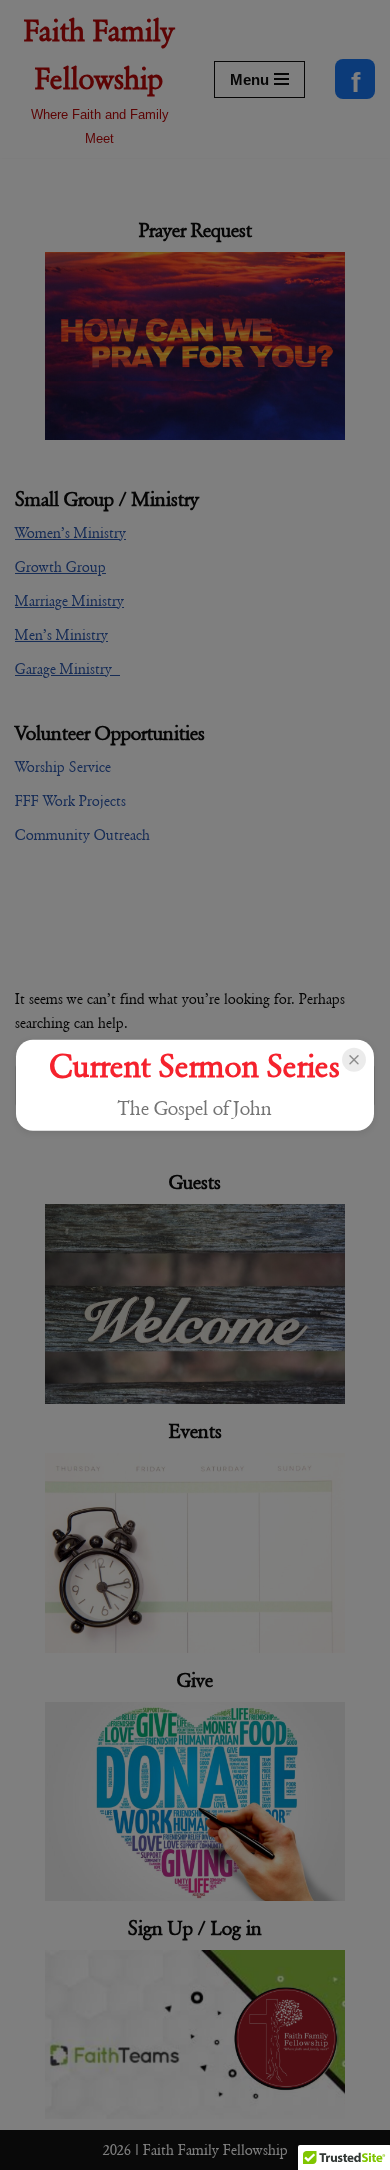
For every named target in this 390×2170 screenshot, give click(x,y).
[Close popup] (354, 1060)
